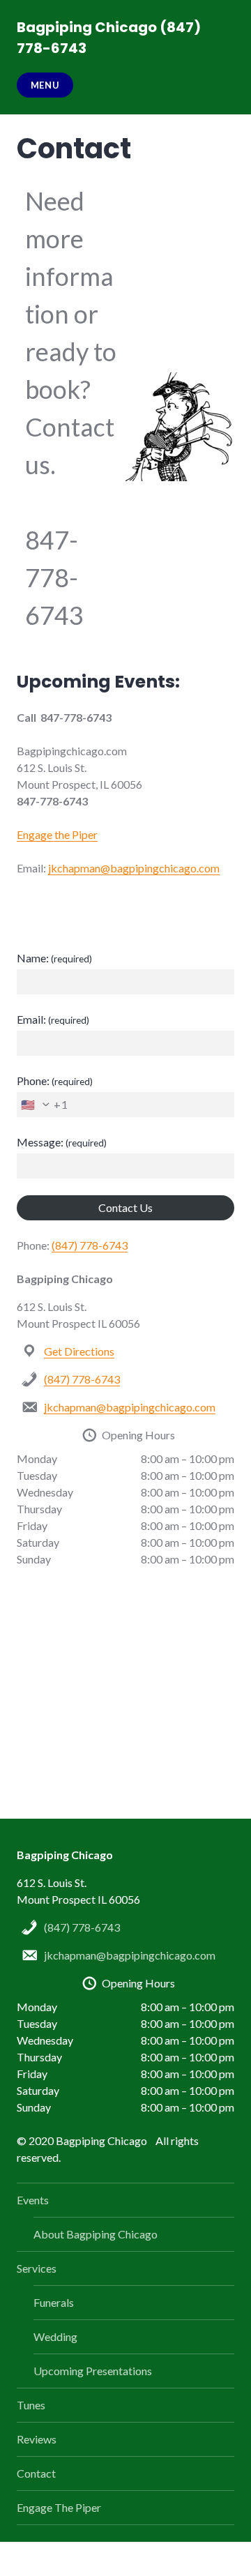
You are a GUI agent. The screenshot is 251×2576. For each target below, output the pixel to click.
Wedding (55, 2336)
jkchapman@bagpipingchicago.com (134, 868)
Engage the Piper (57, 834)
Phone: (55, 1081)
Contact (36, 2473)
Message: (62, 1142)
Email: (53, 1019)
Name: (54, 958)
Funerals (54, 2302)
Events (33, 2200)
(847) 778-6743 (90, 1245)
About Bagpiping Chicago (96, 2234)
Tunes (31, 2405)
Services (37, 2268)
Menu (45, 85)
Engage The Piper (59, 2507)
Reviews (37, 2439)
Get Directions (79, 1351)
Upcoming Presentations (93, 2371)
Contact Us (125, 1207)
